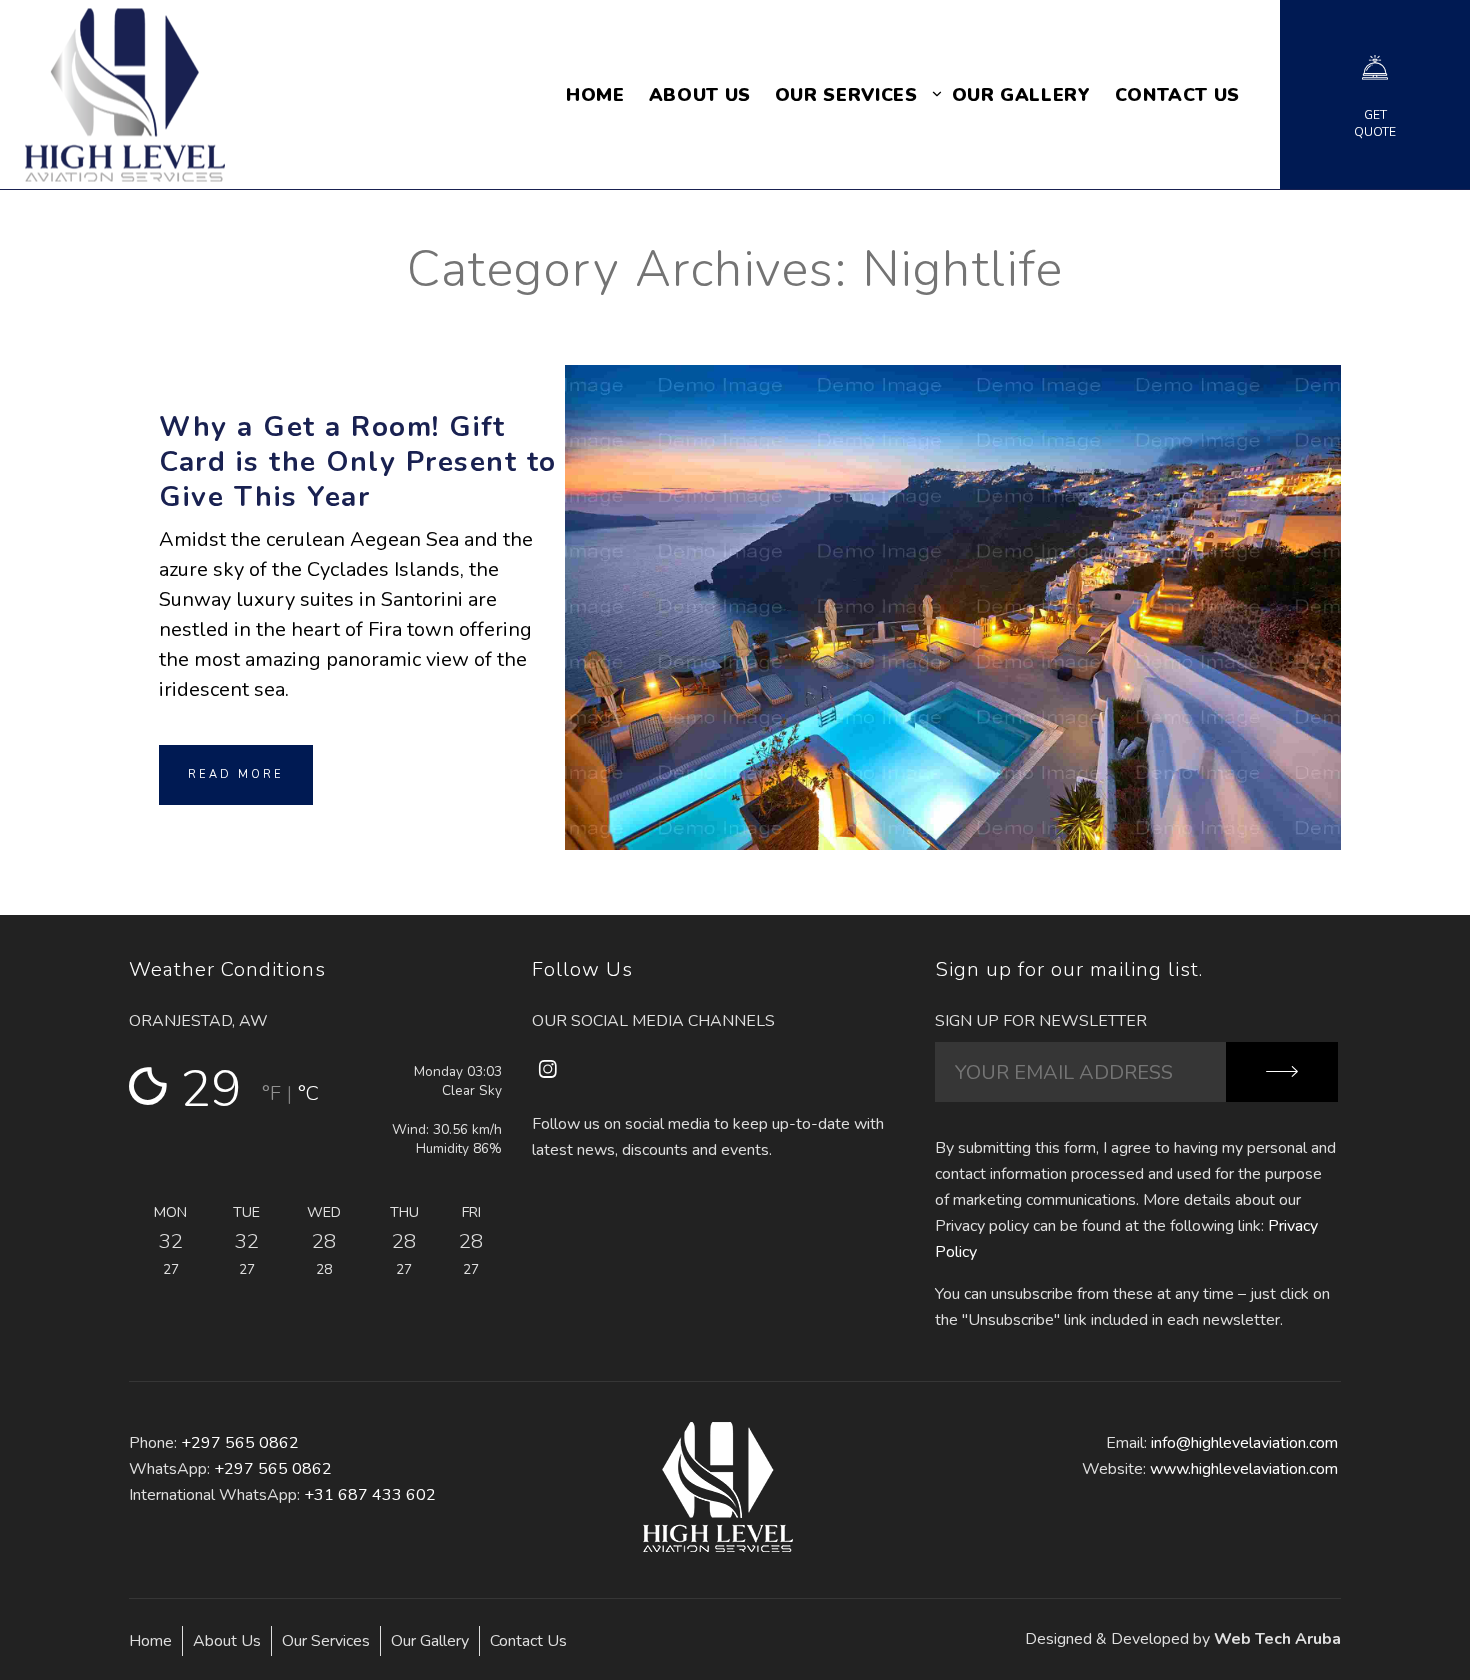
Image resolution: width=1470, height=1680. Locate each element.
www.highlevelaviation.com (1244, 1469)
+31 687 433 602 (370, 1495)
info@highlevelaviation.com (1244, 1443)
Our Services (326, 1641)
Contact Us (528, 1641)
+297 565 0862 (240, 1443)
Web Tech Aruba (1277, 1639)
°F (271, 1093)
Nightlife (953, 568)
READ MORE (236, 774)
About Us (227, 1641)
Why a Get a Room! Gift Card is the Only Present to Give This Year (358, 462)
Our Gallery (430, 1641)
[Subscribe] (1282, 1072)
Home (150, 1641)
